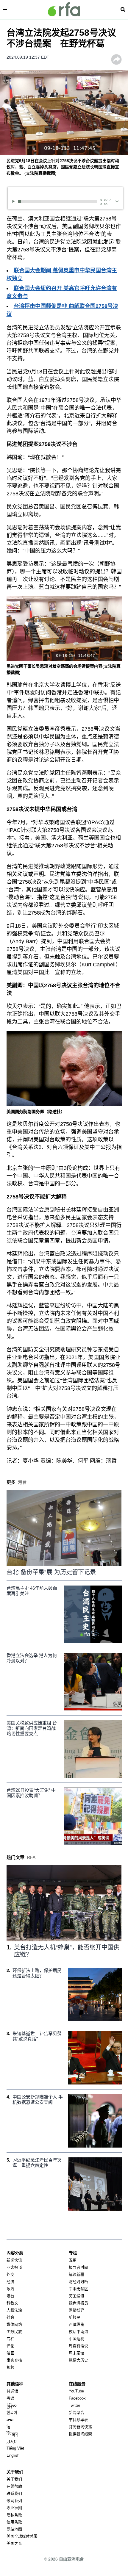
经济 (10, 2282)
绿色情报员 (78, 2303)
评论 (10, 2346)
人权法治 (14, 2310)
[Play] (14, 201)
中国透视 (77, 2339)
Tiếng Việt (15, 2448)
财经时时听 (78, 2282)
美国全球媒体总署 (22, 2536)
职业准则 (14, 2508)
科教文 (12, 2303)
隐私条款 (14, 2515)
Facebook (77, 2398)
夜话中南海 (78, 2332)
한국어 (12, 2413)
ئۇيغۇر (12, 2441)
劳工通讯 (77, 2296)
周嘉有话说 (78, 2346)
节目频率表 (78, 2420)
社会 (10, 2317)
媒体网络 (14, 2324)
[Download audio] (117, 201)
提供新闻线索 (80, 2434)
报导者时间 (78, 2267)
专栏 (10, 2339)
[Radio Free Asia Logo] (64, 9)
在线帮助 (14, 2486)
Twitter (74, 2405)
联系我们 (14, 2493)
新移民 (75, 2317)
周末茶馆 (77, 2353)
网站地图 (14, 2529)
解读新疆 (77, 2274)
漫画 (10, 2353)
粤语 (10, 2398)
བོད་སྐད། (12, 2434)
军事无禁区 (78, 2289)
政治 (10, 2289)
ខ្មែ (8, 2427)
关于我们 (14, 2479)
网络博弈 (77, 2310)
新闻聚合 (77, 2413)
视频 (10, 2367)
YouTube (76, 2391)
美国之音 (14, 2543)
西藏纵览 (77, 2324)
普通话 (12, 2391)
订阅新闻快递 (80, 2427)
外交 (10, 2274)
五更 (73, 2260)
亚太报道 (14, 2267)
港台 (10, 2296)
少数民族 (14, 2332)
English (13, 2455)
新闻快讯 (14, 2260)
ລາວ (10, 2420)
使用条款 (14, 2522)
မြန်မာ (12, 2405)
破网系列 (14, 2501)
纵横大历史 (78, 2360)
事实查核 (14, 2360)
